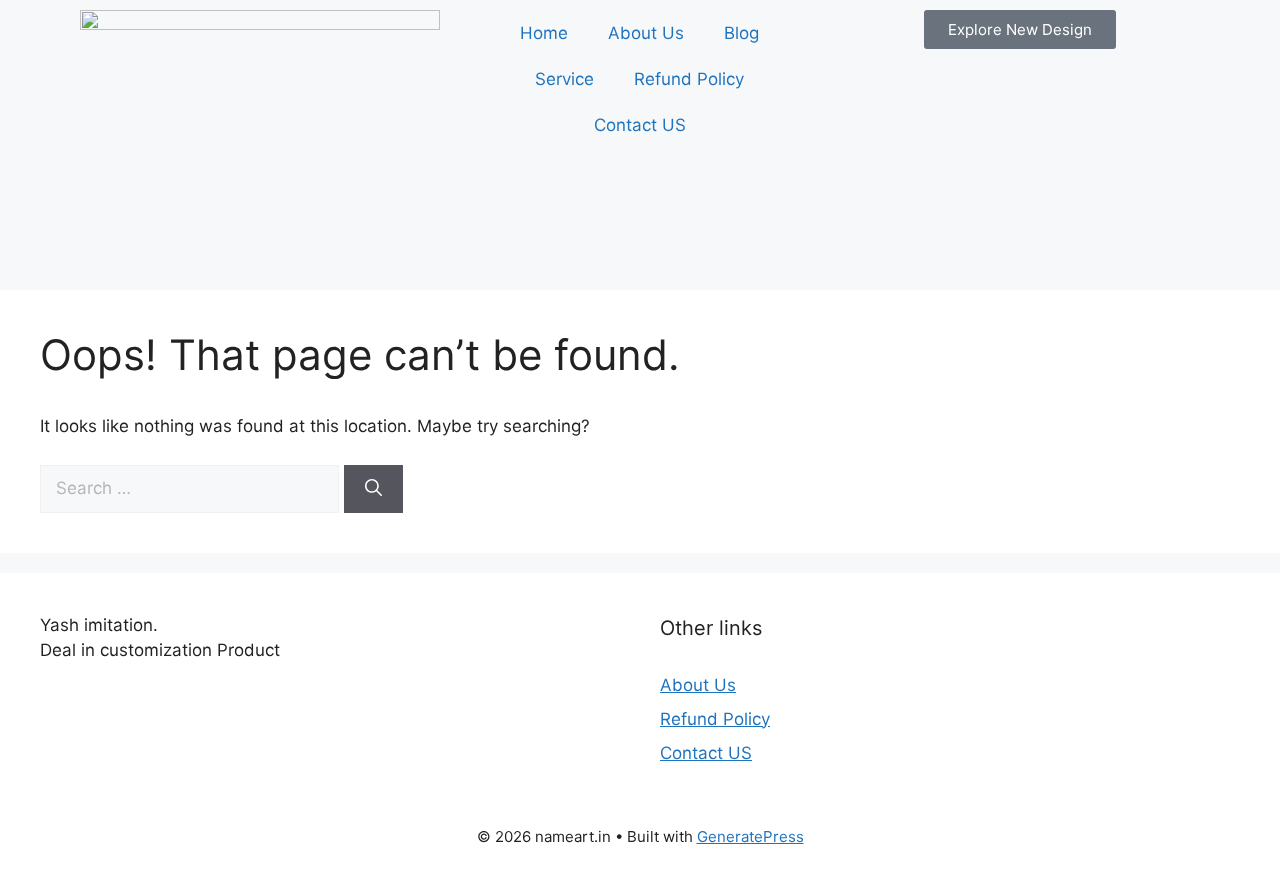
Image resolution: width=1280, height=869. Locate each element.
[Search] (373, 489)
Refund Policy (689, 79)
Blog (741, 33)
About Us (646, 33)
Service (564, 79)
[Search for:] (192, 488)
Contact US (640, 125)
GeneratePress (750, 836)
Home (544, 33)
